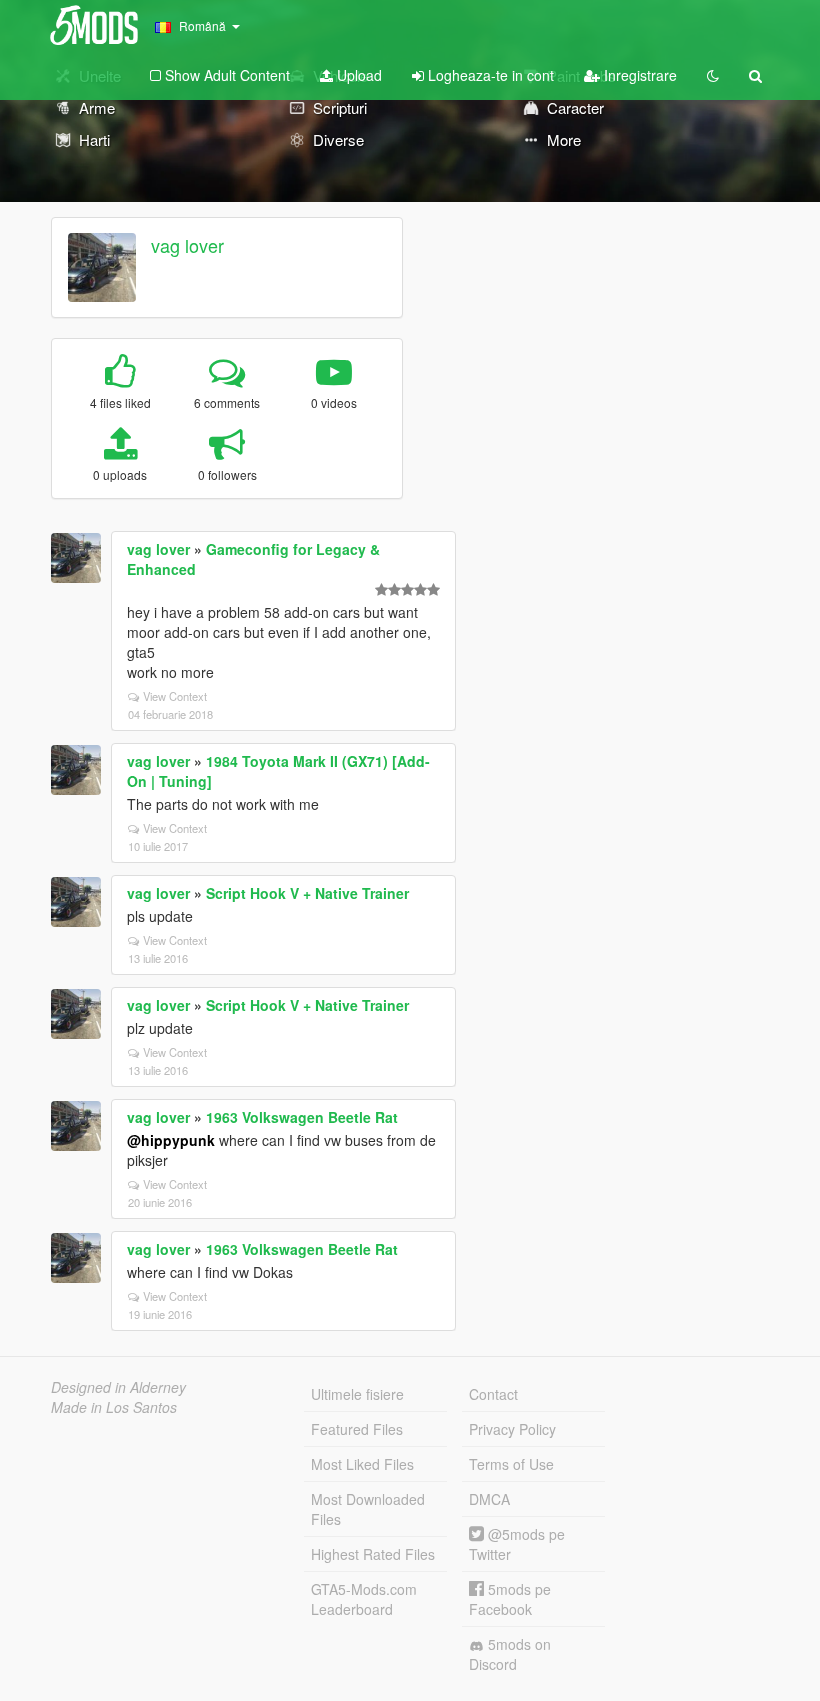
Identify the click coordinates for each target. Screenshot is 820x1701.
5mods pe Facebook (510, 1599)
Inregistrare (638, 75)
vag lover (187, 245)
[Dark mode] (713, 75)
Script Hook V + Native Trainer (307, 893)
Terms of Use (511, 1464)
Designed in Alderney (118, 1387)
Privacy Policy (512, 1429)
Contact (493, 1394)
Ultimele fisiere (357, 1394)
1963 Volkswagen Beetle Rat (302, 1117)
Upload (357, 75)
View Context (175, 696)
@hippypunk (171, 1140)
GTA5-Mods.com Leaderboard (364, 1599)
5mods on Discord (510, 1654)
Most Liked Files (362, 1464)
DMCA (489, 1499)
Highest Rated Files (373, 1554)
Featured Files (357, 1429)
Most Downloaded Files (368, 1509)
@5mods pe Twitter (517, 1544)
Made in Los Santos (114, 1407)
